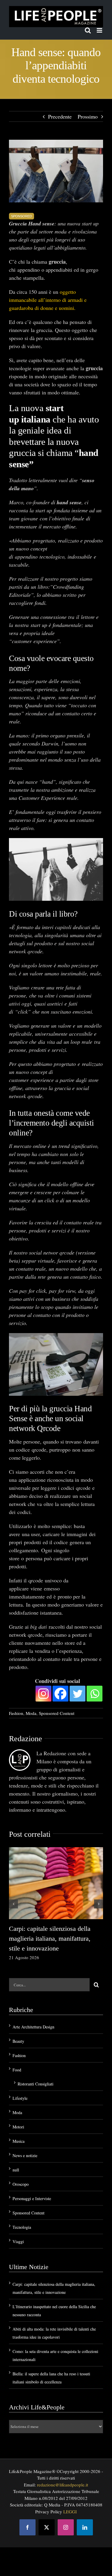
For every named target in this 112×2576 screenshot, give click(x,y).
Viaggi (18, 2241)
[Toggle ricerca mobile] (88, 30)
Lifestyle (20, 2098)
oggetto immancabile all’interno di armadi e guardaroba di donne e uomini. (48, 300)
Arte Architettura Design (33, 2027)
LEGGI (70, 2512)
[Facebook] (60, 1694)
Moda (31, 1713)
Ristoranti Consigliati (36, 2084)
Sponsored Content (57, 1713)
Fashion (16, 1713)
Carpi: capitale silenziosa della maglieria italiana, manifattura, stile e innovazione (50, 1938)
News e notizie (25, 2155)
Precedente (60, 116)
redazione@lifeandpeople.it (63, 2485)
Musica (19, 2141)
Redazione (26, 1739)
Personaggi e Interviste (32, 2198)
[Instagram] (43, 1694)
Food (17, 2070)
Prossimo (88, 116)
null (16, 2170)
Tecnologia (22, 2227)
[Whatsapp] (95, 1694)
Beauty (18, 2041)
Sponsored (22, 216)
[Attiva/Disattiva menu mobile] (100, 30)
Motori (18, 2127)
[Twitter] (78, 1694)
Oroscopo (21, 2184)
